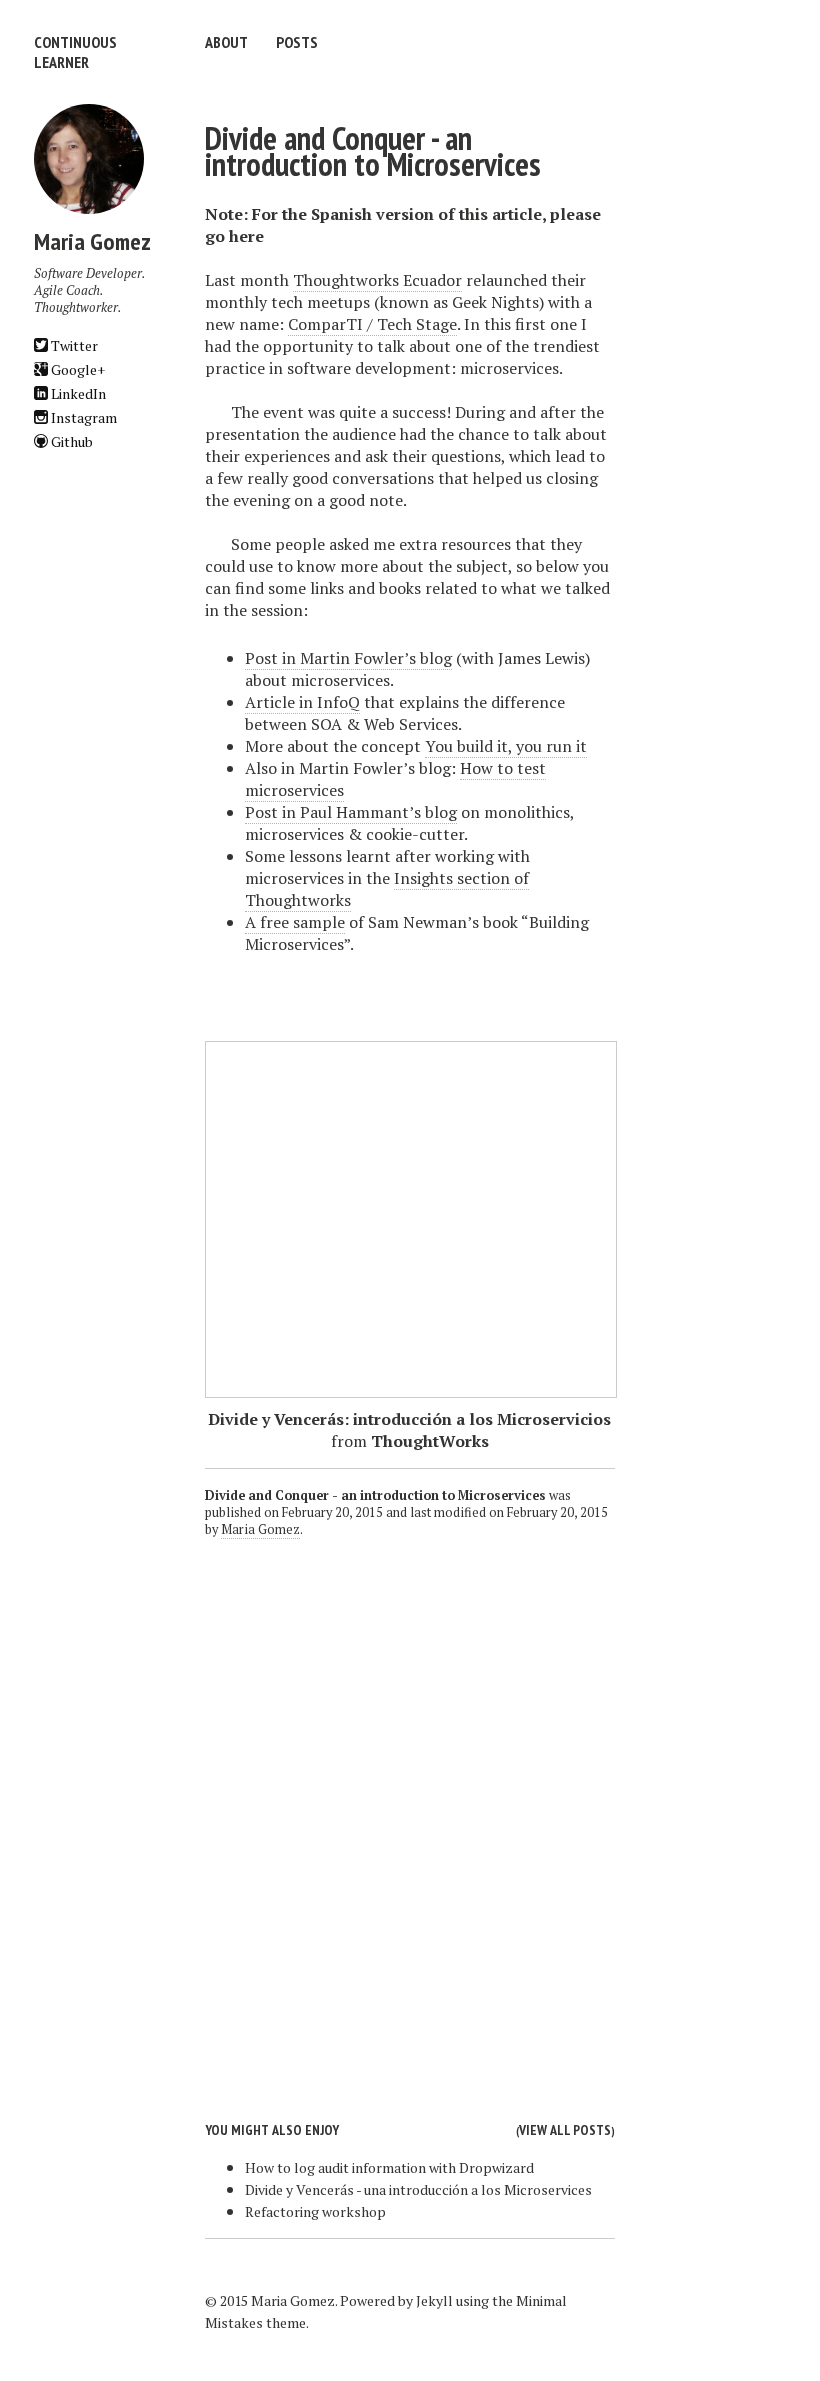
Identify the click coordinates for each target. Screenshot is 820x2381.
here (246, 236)
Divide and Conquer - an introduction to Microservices (373, 151)
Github (70, 441)
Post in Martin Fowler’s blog (348, 658)
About (226, 42)
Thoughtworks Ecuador (377, 280)
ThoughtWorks (430, 1441)
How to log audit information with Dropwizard (389, 2167)
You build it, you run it (506, 746)
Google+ (76, 369)
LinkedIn (77, 393)
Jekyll (434, 2300)
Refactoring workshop (315, 2211)
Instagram (82, 417)
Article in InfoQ (302, 702)
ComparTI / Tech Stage (372, 324)
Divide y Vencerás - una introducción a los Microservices (418, 2189)
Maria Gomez (260, 1529)
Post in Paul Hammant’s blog (351, 812)
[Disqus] (410, 1814)
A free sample (295, 922)
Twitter (73, 345)
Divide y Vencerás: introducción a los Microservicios (409, 1419)
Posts (297, 42)
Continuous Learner (75, 52)
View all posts (565, 2130)
